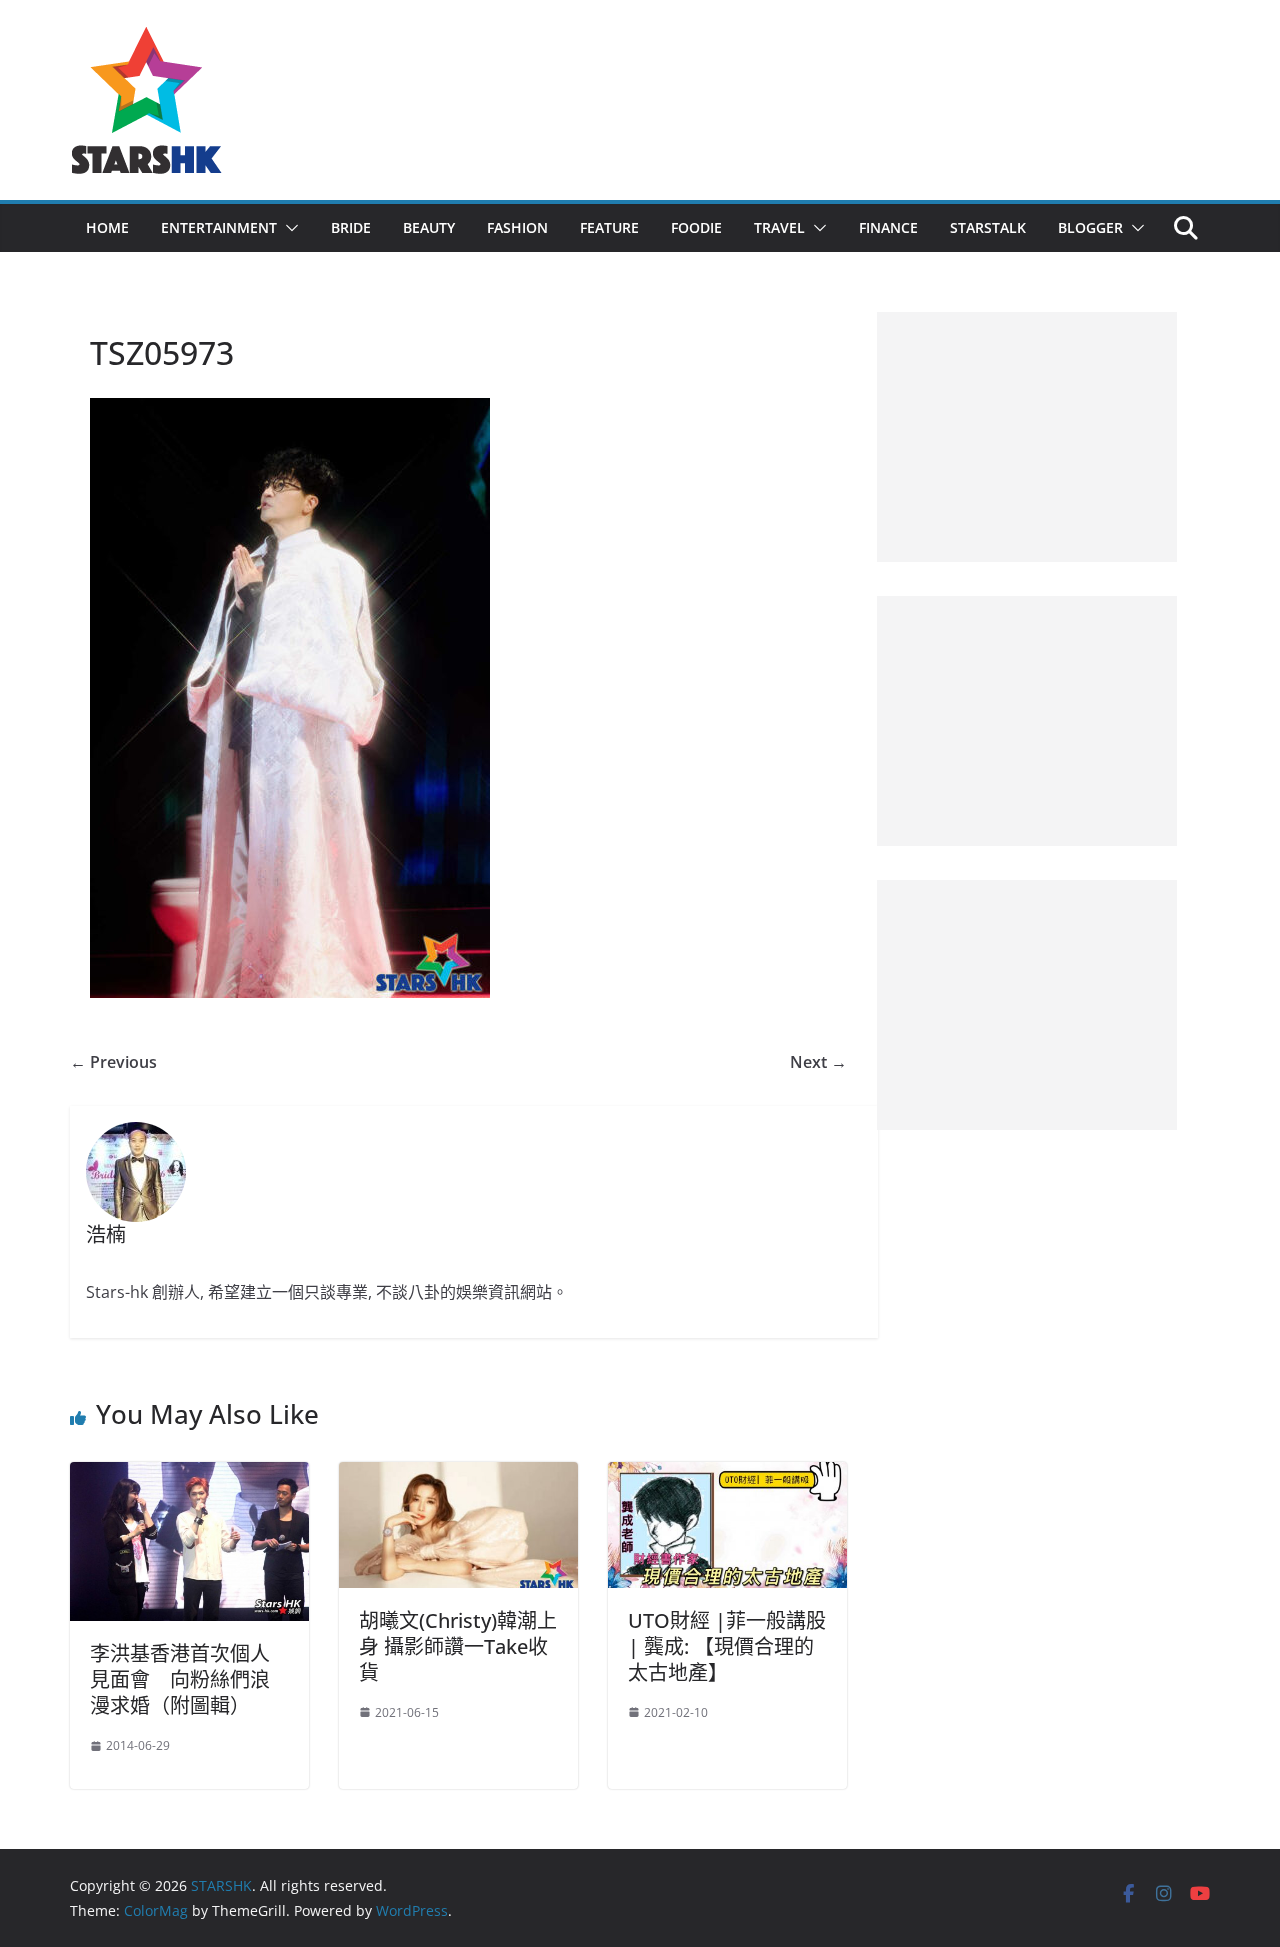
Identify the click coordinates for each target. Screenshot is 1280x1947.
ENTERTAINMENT (219, 227)
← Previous (113, 1062)
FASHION (517, 227)
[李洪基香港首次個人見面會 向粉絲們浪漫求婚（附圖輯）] (189, 1476)
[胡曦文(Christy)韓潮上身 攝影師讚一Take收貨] (458, 1476)
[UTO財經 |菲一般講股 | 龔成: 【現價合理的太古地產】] (727, 1476)
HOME (107, 227)
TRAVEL (779, 227)
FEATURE (609, 227)
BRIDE (351, 227)
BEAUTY (429, 227)
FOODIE (696, 227)
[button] (288, 228)
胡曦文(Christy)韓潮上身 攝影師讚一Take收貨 (458, 1646)
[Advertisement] (1027, 437)
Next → (818, 1062)
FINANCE (888, 227)
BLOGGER (1090, 227)
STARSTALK (988, 227)
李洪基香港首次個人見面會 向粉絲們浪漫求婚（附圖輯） (180, 1679)
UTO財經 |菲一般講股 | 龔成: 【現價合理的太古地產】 (727, 1646)
